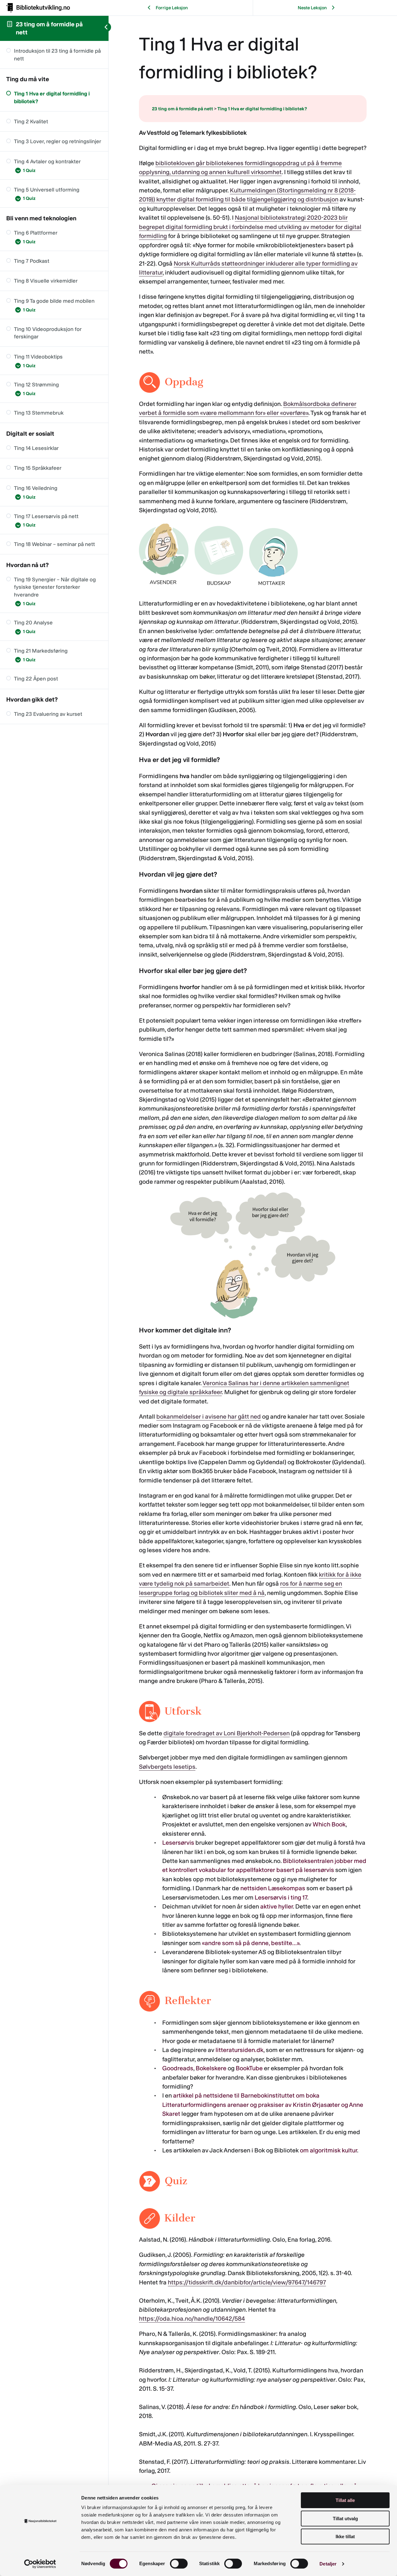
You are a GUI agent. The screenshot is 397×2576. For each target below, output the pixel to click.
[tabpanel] (253, 1319)
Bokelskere (212, 2068)
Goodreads (178, 2068)
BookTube (249, 2068)
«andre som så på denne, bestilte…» (251, 1943)
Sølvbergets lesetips (167, 1767)
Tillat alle (345, 2500)
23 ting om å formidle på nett (183, 109)
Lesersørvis (178, 1843)
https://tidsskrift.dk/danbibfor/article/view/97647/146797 (247, 2282)
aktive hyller (277, 1906)
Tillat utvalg (345, 2519)
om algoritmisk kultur (328, 2150)
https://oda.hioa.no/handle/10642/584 (192, 2318)
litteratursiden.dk (239, 2050)
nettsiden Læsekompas (273, 1888)
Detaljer (328, 2564)
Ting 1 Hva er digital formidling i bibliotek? (262, 109)
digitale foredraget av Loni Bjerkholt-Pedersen (227, 1733)
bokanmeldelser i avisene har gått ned (209, 1416)
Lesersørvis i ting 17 (281, 1897)
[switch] (179, 2564)
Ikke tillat (345, 2536)
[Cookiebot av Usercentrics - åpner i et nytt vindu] (40, 2564)
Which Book (329, 1824)
